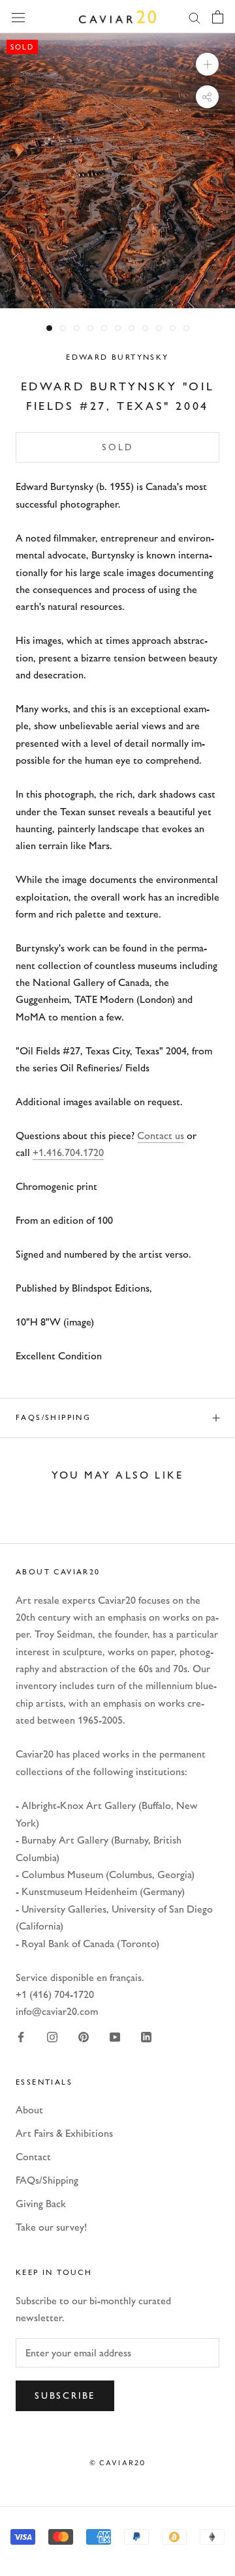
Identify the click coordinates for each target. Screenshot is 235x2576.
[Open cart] (218, 17)
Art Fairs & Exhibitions (64, 2133)
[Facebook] (21, 2036)
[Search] (195, 17)
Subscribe (65, 2396)
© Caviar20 (118, 2463)
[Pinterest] (84, 2036)
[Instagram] (52, 2036)
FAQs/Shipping (53, 1417)
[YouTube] (115, 2036)
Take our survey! (51, 2227)
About (29, 2110)
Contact (33, 2157)
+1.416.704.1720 (68, 1152)
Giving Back (41, 2204)
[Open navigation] (18, 16)
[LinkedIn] (146, 2036)
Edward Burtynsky (117, 357)
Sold (117, 447)
